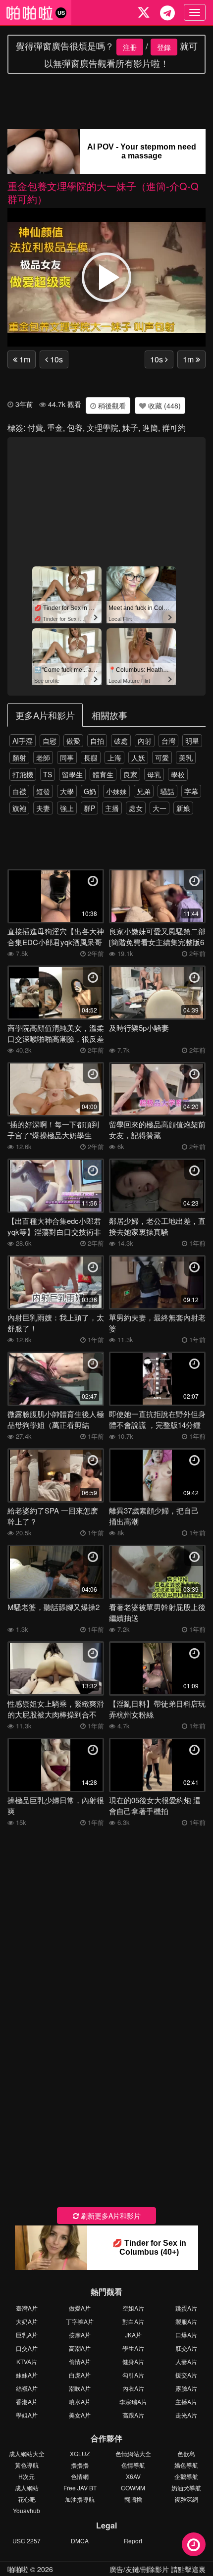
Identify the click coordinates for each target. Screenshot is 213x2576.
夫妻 (43, 808)
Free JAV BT (80, 2488)
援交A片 (186, 2375)
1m (24, 359)
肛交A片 (186, 2348)
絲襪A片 (27, 2388)
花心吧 (27, 2499)
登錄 (164, 47)
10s (55, 359)
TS (48, 774)
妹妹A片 (27, 2375)
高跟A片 (133, 2415)
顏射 (19, 758)
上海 (114, 758)
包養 (75, 428)
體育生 (103, 774)
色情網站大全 (133, 2453)
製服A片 (186, 2321)
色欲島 (186, 2453)
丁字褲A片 (80, 2321)
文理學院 (103, 428)
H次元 (27, 2476)
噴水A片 (80, 2401)
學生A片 (133, 2348)
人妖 (138, 758)
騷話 (167, 791)
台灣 (168, 741)
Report (133, 2541)
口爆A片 (186, 2335)
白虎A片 (80, 2375)
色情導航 (133, 2465)
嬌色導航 (186, 2465)
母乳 (154, 774)
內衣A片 (133, 2388)
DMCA (80, 2541)
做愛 (73, 741)
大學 (67, 791)
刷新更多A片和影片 (110, 2216)
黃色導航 (27, 2465)
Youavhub (27, 2510)
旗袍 (19, 808)
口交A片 (27, 2348)
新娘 (183, 808)
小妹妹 (116, 791)
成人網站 (27, 2488)
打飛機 (23, 774)
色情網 (80, 2476)
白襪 (19, 791)
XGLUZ (80, 2453)
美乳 (186, 758)
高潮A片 (80, 2348)
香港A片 (27, 2401)
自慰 (50, 741)
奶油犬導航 (186, 2488)
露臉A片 (186, 2388)
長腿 (91, 758)
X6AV (133, 2476)
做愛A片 (80, 2308)
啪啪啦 (18, 2569)
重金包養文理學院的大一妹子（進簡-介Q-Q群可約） (103, 192)
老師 (43, 758)
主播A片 (186, 2401)
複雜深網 (186, 2499)
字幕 (191, 791)
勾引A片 (133, 2375)
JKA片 (133, 2335)
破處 (121, 741)
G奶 (90, 791)
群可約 (174, 428)
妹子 (130, 428)
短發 (43, 791)
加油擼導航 (80, 2499)
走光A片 (186, 2415)
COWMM (133, 2488)
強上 (67, 808)
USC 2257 (27, 2541)
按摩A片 (80, 2335)
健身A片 (133, 2361)
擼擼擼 (80, 2465)
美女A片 (80, 2415)
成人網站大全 (27, 2453)
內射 (145, 741)
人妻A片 (186, 2361)
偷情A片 (80, 2361)
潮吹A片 (80, 2388)
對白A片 (133, 2321)
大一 (160, 808)
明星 (192, 741)
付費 (35, 428)
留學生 (72, 774)
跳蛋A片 (186, 2308)
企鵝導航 (186, 2476)
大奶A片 (27, 2321)
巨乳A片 (27, 2335)
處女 (136, 808)
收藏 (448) (163, 405)
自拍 (97, 741)
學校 (178, 774)
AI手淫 (23, 741)
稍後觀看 (111, 405)
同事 (67, 758)
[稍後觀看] (194, 2544)
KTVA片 (27, 2361)
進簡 (150, 428)
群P (89, 808)
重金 (55, 428)
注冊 (130, 47)
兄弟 (144, 791)
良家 (130, 774)
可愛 (162, 758)
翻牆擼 (133, 2499)
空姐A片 (133, 2308)
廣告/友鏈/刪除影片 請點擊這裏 (158, 2569)
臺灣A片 (27, 2308)
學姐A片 (27, 2415)
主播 (112, 808)
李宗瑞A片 (133, 2401)
